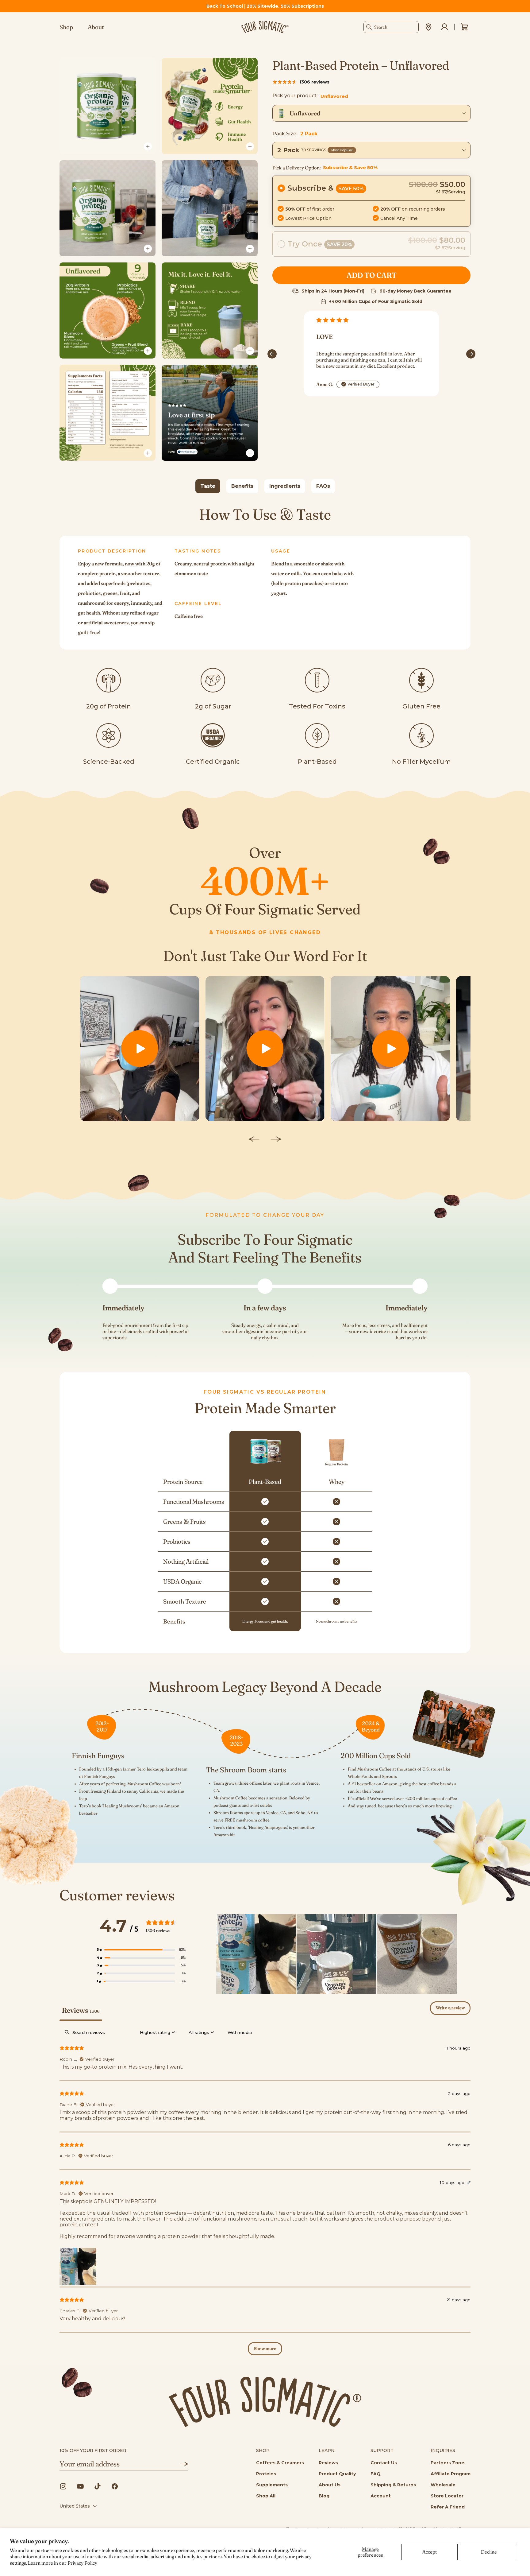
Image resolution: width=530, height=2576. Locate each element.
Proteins (266, 2474)
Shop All (266, 2496)
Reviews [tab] (81, 2010)
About (96, 27)
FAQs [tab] (323, 486)
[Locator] (428, 27)
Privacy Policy (82, 2563)
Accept (430, 2552)
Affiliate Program (451, 2474)
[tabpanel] (265, 578)
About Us (330, 2485)
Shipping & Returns (393, 2485)
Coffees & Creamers (280, 2463)
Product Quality (337, 2474)
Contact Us (384, 2463)
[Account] (444, 27)
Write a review (450, 2008)
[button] (371, 201)
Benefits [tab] (242, 486)
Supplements (272, 2485)
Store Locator (447, 2496)
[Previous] (272, 354)
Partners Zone (447, 2463)
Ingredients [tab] (285, 486)
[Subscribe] (180, 2464)
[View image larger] (148, 146)
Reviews (328, 2463)
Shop (66, 27)
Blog (324, 2496)
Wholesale (443, 2485)
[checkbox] (240, 2033)
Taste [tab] (208, 486)
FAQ (376, 2474)
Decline (489, 2552)
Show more (265, 2349)
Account (381, 2496)
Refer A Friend (448, 2507)
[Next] (471, 354)
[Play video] (140, 1048)
